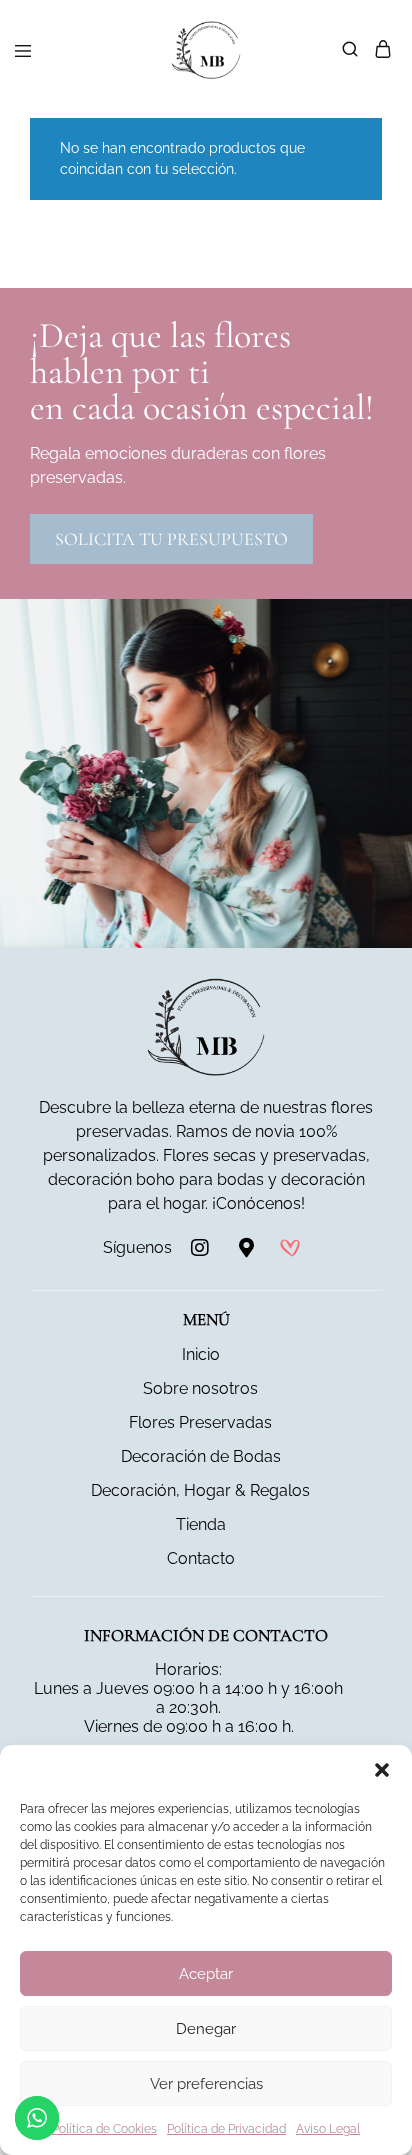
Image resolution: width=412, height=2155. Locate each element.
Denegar (206, 2029)
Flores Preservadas (200, 1422)
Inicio (201, 1354)
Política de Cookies (104, 2129)
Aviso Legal (328, 2129)
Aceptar (206, 1974)
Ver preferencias (206, 2084)
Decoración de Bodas (201, 1456)
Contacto (201, 1558)
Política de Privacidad (226, 2129)
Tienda (201, 1524)
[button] (382, 1770)
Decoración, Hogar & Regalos (200, 1490)
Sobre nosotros (200, 1388)
